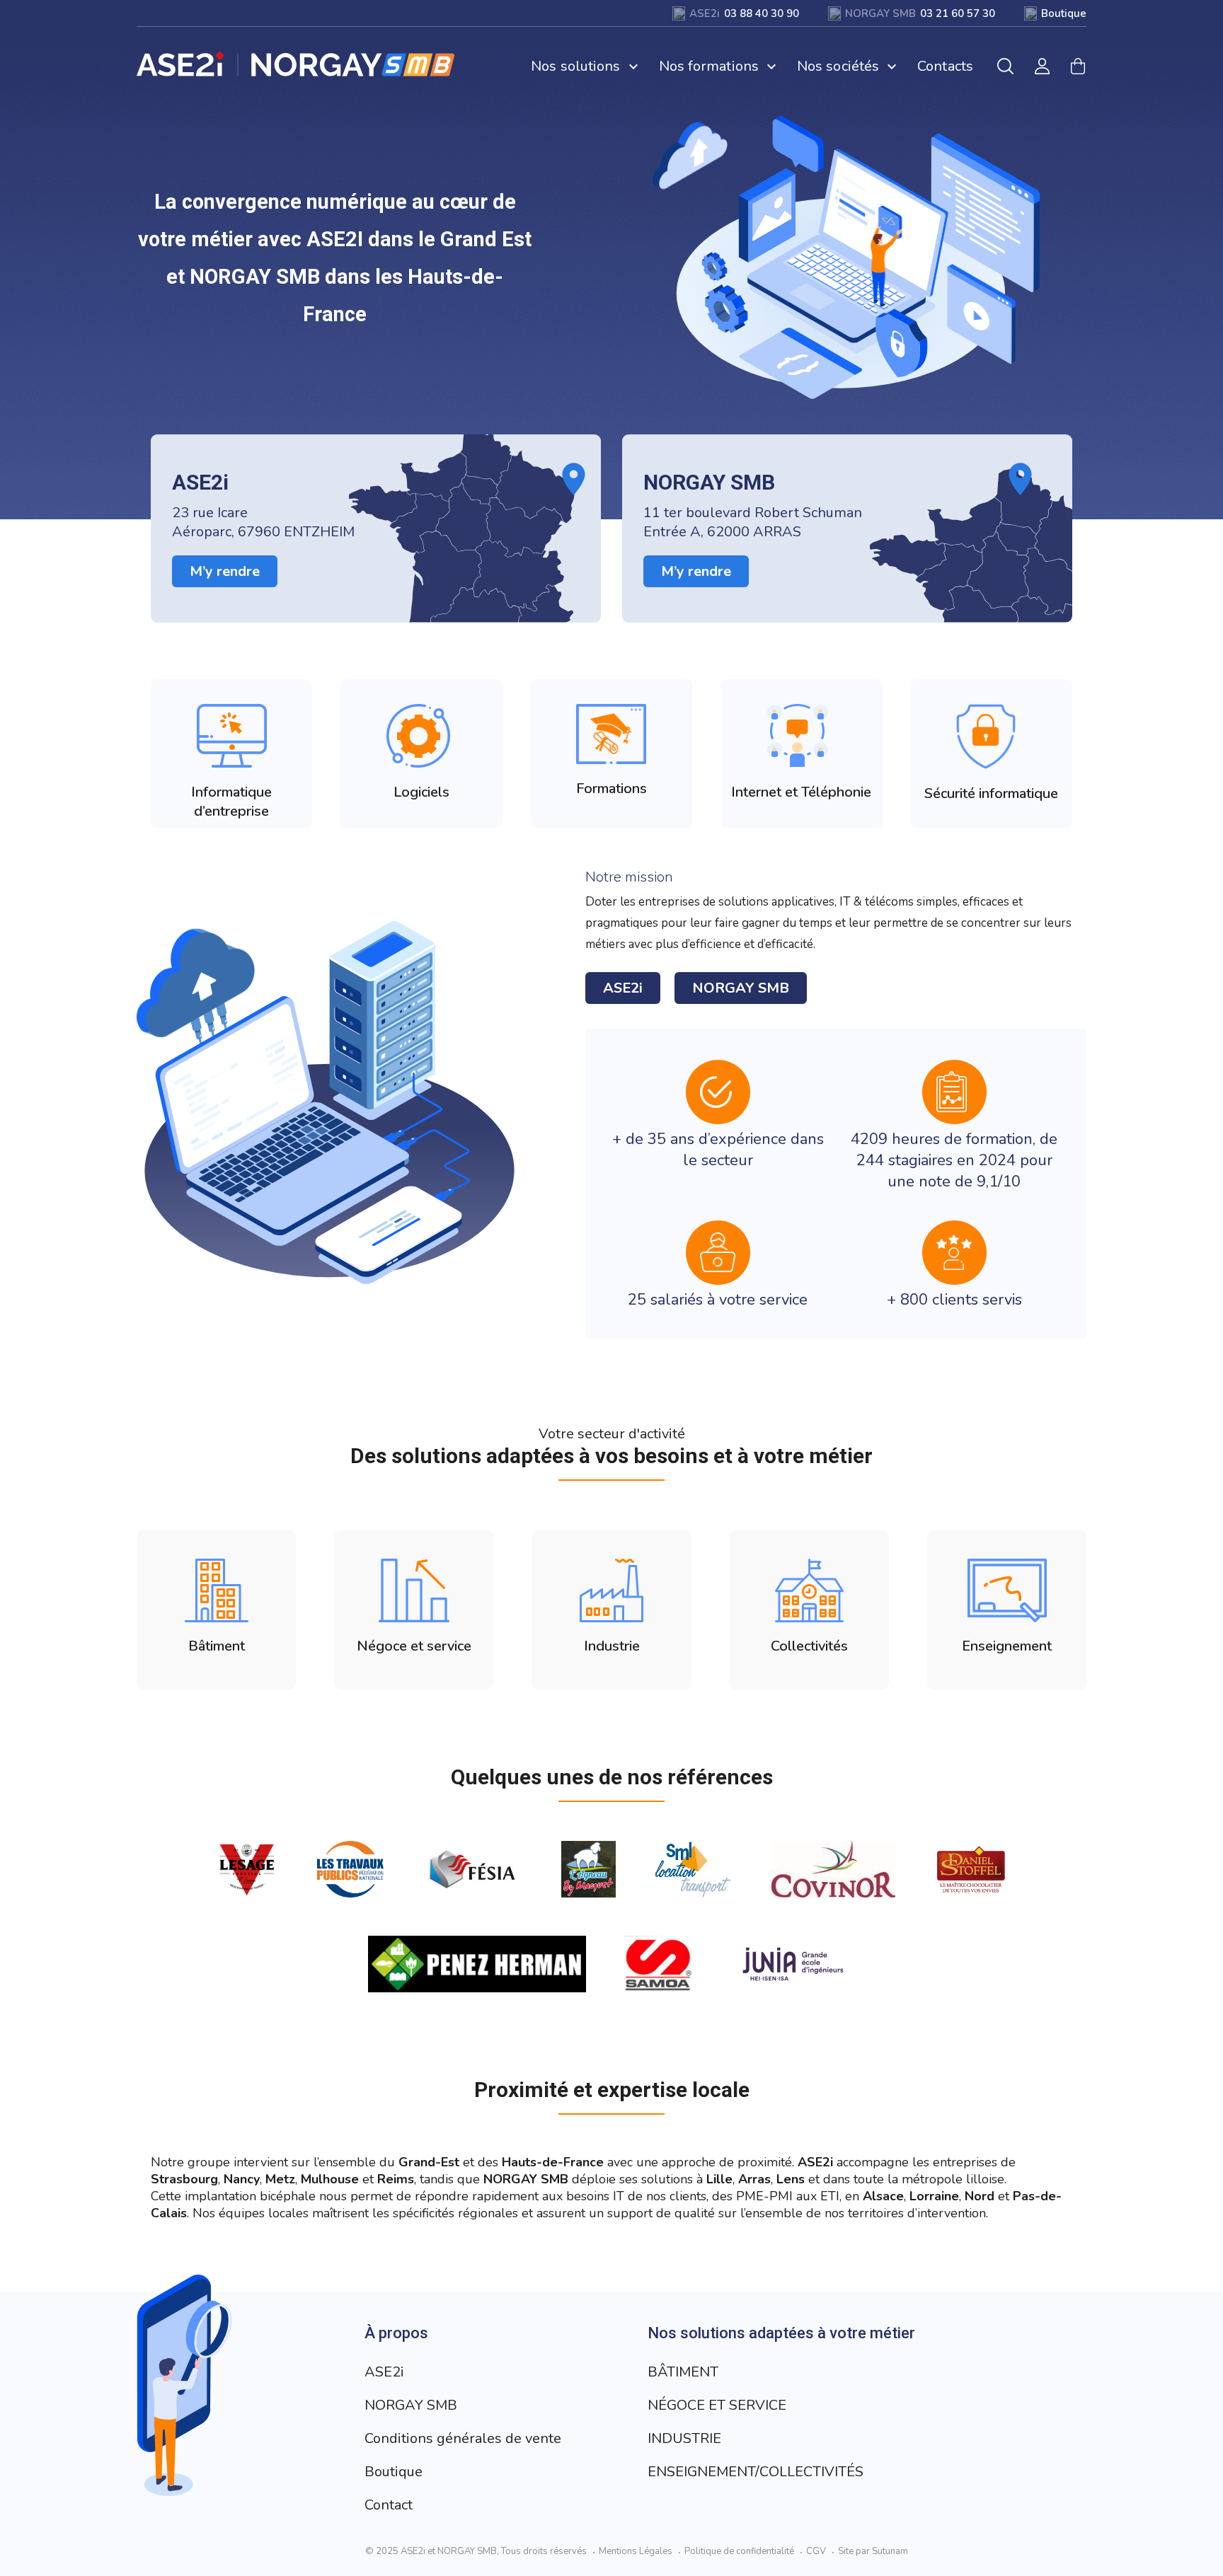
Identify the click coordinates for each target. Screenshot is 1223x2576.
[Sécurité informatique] (991, 737)
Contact (389, 2505)
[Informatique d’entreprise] (232, 736)
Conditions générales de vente (463, 2438)
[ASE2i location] (376, 529)
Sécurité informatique (991, 793)
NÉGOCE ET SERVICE (717, 2405)
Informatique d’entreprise (231, 802)
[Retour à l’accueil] (296, 64)
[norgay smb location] (847, 529)
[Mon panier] (1078, 66)
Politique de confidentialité (739, 2551)
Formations (611, 789)
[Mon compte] (1042, 66)
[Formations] (611, 734)
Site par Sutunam (873, 2551)
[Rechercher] (1005, 66)
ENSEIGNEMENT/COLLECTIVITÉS (756, 2472)
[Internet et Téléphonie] (802, 736)
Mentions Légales (636, 2551)
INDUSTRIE (684, 2438)
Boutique (394, 2472)
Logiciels (421, 792)
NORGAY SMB (741, 988)
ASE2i (623, 988)
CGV (816, 2551)
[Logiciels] (421, 736)
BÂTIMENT (683, 2372)
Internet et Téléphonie (801, 792)
